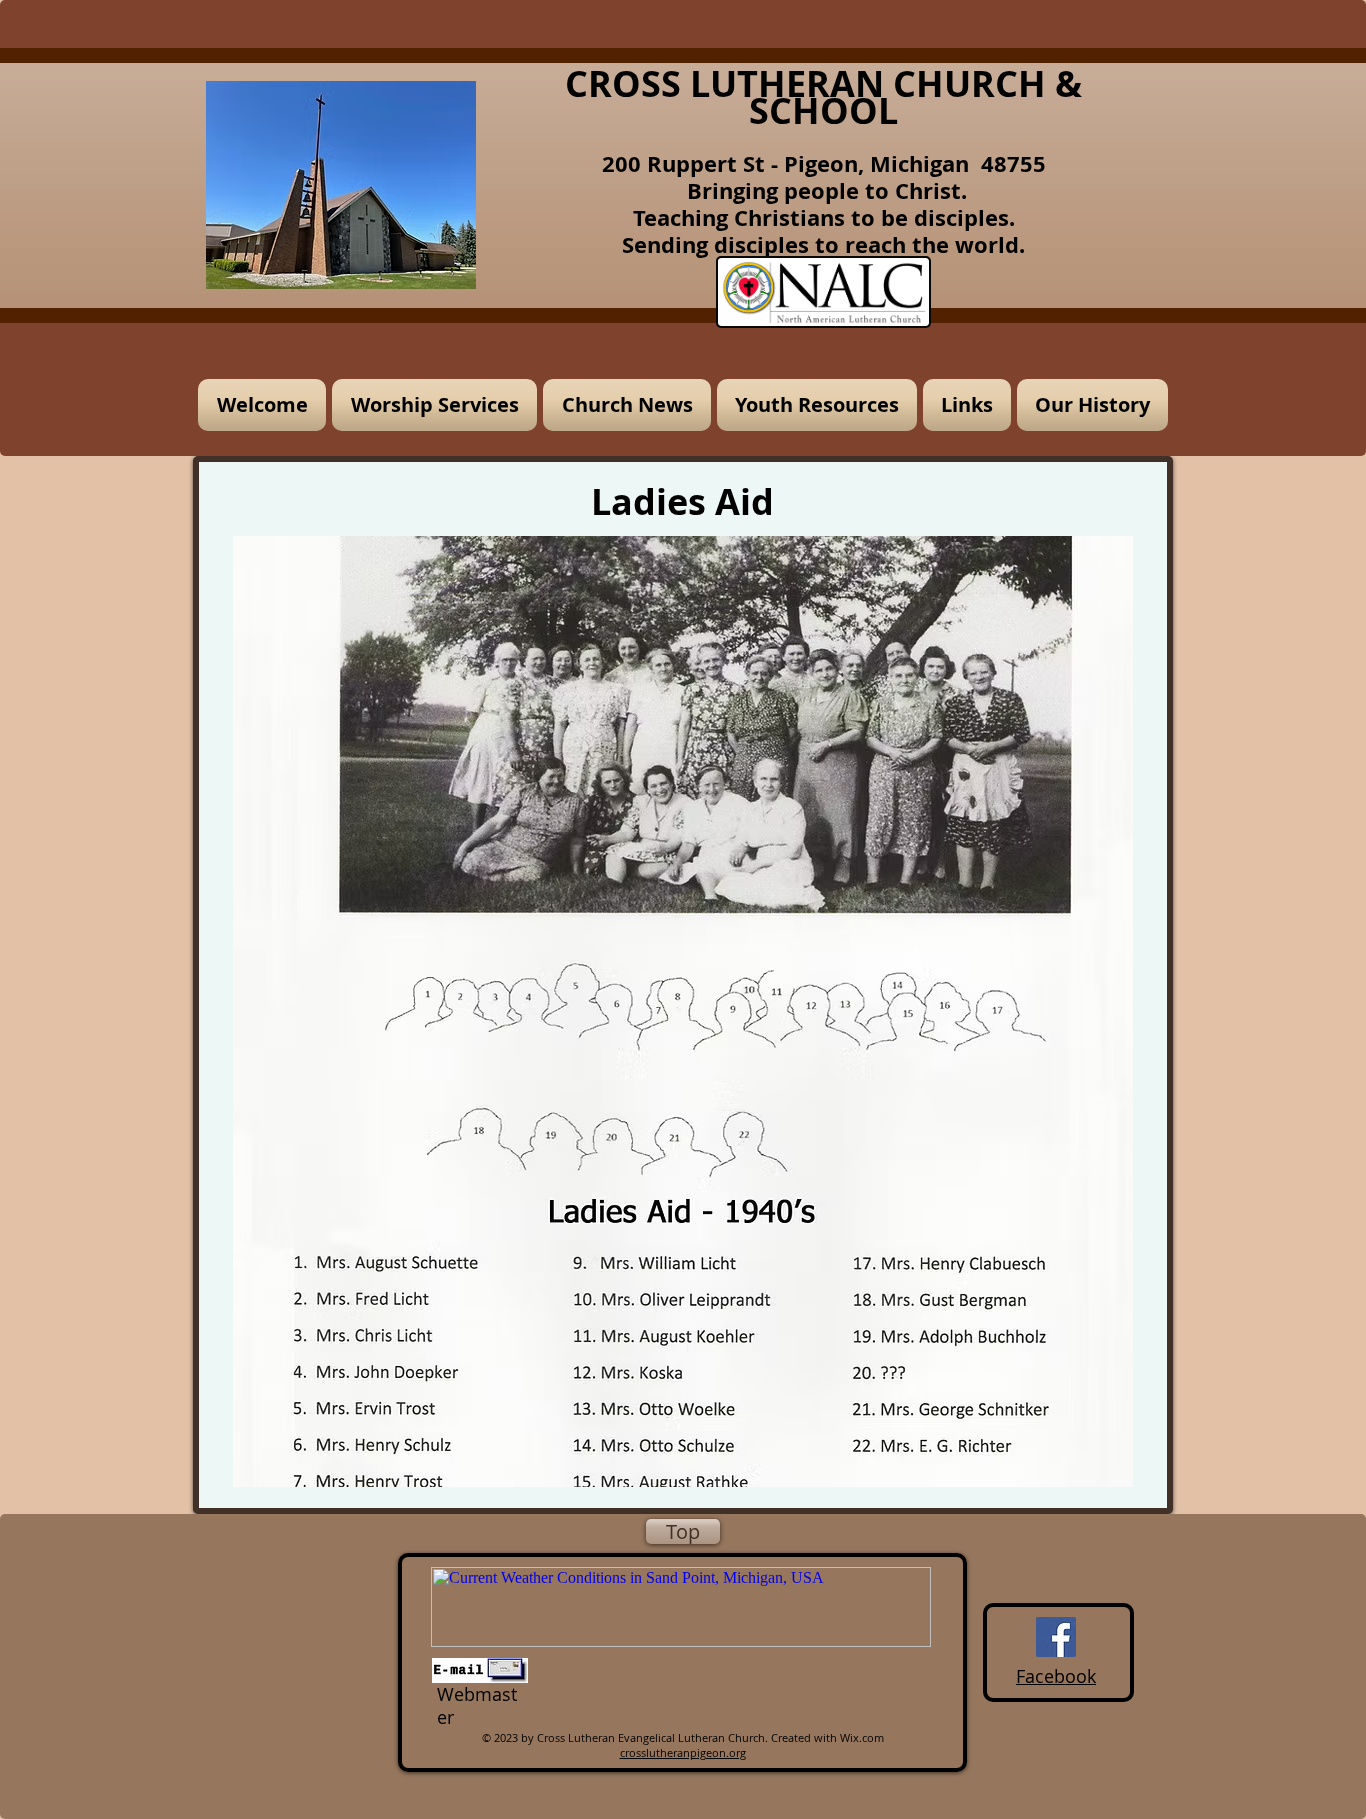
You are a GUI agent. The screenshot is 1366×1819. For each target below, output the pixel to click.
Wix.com (862, 1737)
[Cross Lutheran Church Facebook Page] (1056, 1637)
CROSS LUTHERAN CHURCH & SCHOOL (823, 97)
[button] (434, 405)
